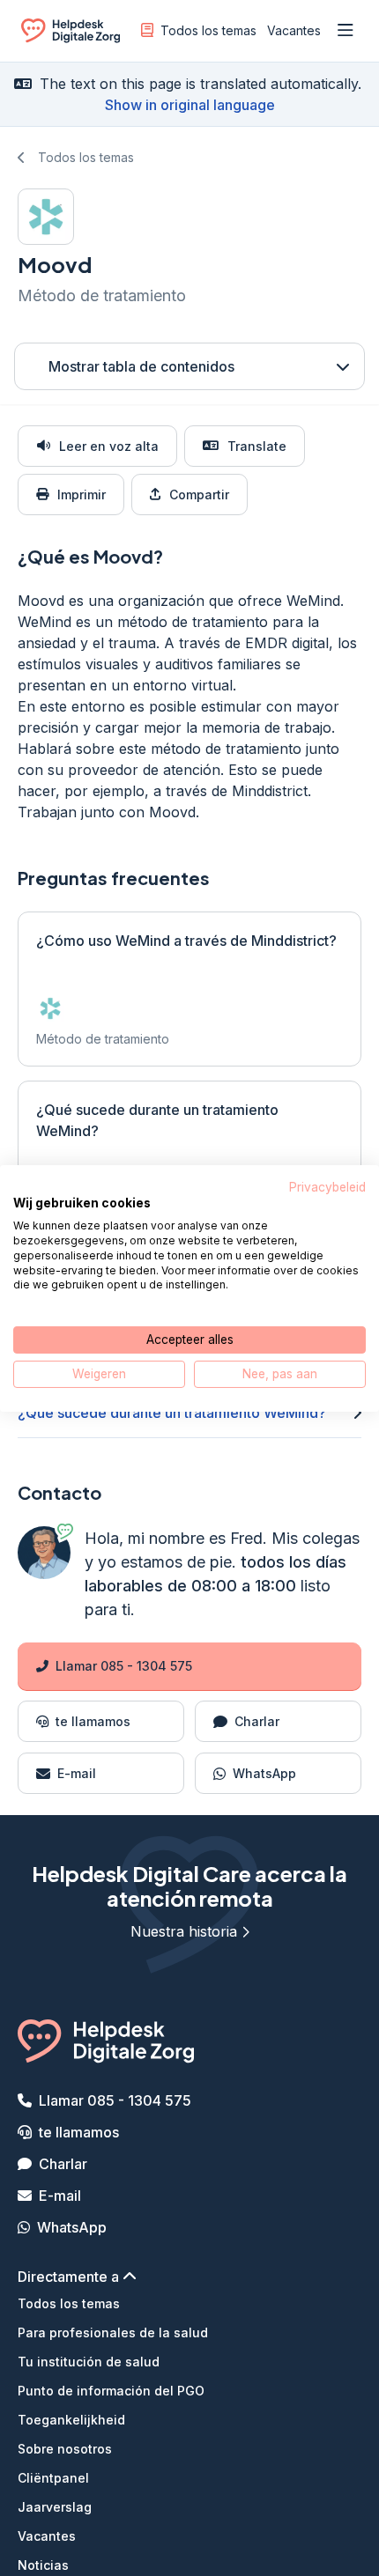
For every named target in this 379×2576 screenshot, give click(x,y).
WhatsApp (72, 2227)
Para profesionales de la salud (113, 2332)
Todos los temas (208, 30)
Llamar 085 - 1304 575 (124, 1666)
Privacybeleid (327, 1186)
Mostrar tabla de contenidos (141, 366)
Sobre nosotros (65, 2449)
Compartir (199, 495)
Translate (257, 446)
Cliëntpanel (53, 2478)
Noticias (43, 2565)
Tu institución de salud (89, 2362)
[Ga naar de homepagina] (71, 34)
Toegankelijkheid (71, 2420)
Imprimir (82, 495)
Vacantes (294, 30)
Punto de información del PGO (111, 2391)
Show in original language (190, 105)
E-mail (60, 2196)
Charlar (63, 2164)
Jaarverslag (55, 2507)
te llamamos (79, 2132)
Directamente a (70, 2277)
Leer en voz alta (109, 446)
